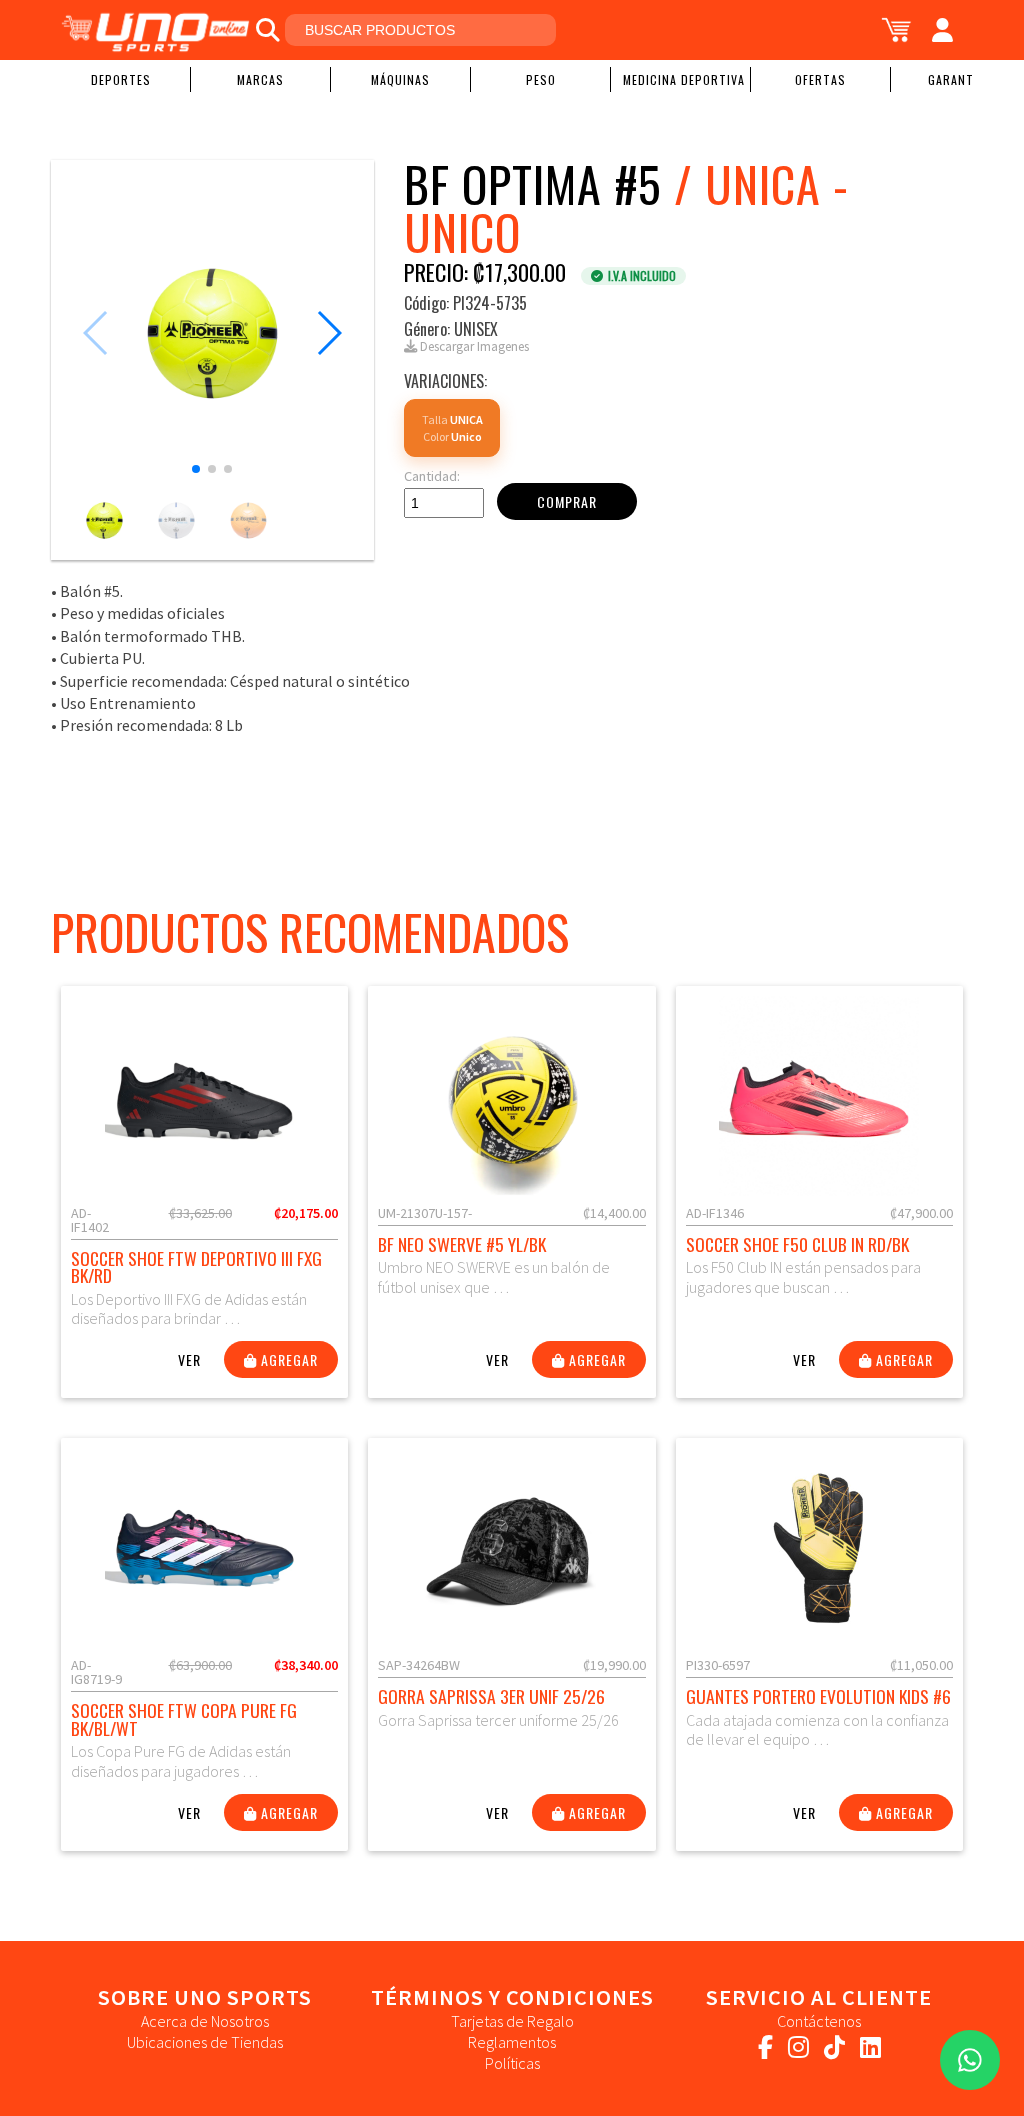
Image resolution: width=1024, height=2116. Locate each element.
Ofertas (820, 79)
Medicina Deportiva (684, 79)
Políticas (512, 2063)
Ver (189, 1359)
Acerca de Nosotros (205, 2021)
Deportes (121, 79)
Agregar (287, 1359)
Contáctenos (819, 2021)
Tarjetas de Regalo (512, 2021)
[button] (196, 469)
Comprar (567, 501)
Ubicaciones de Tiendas (205, 2042)
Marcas (260, 79)
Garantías (960, 79)
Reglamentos (512, 2042)
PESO (541, 79)
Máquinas (400, 79)
